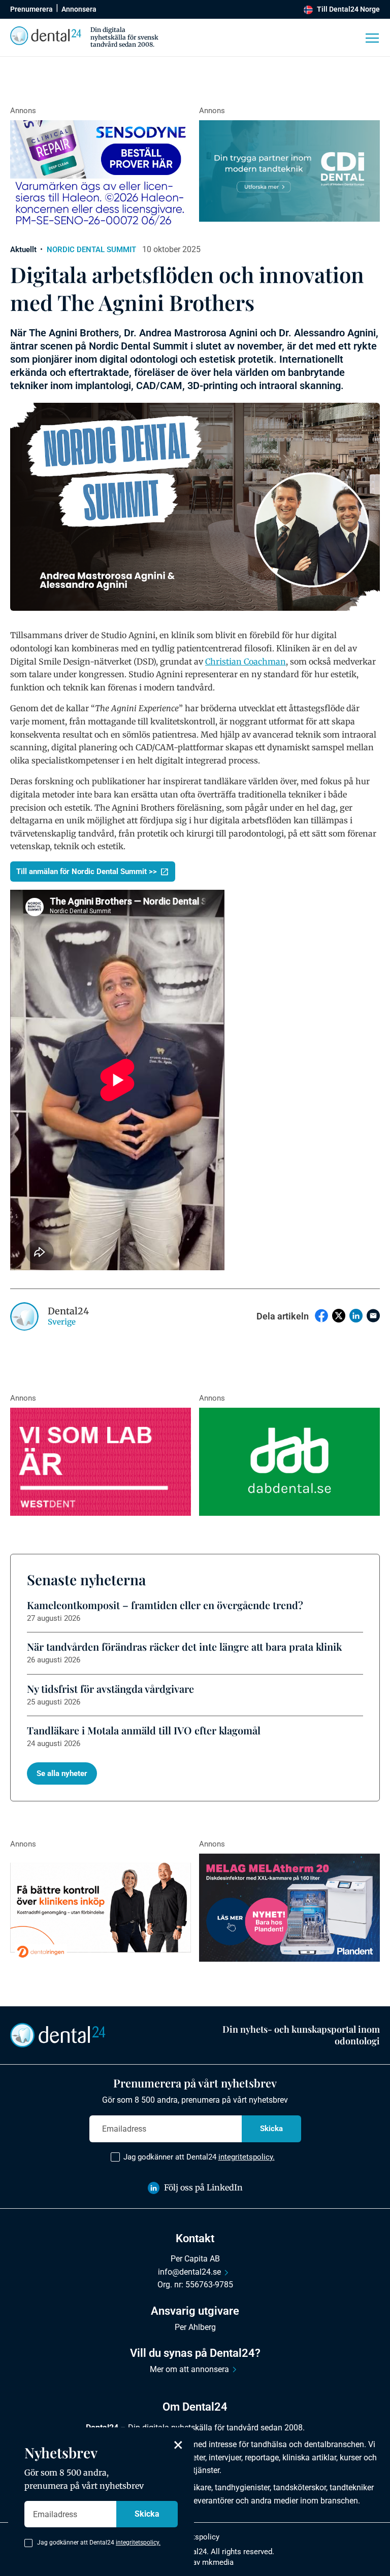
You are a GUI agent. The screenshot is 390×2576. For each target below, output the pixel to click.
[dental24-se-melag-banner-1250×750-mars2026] (289, 1908)
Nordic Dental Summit (91, 250)
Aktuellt (23, 250)
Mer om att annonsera (189, 2369)
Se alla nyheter (62, 1773)
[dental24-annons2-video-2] (289, 171)
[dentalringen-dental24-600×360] (101, 1908)
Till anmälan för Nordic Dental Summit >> (87, 872)
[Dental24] (101, 1462)
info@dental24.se (189, 2272)
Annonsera (79, 9)
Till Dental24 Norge (348, 9)
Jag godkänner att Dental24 (199, 2157)
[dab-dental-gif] (289, 1462)
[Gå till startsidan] (58, 2035)
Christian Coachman (246, 662)
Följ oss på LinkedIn (203, 2187)
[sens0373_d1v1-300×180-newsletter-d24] (101, 175)
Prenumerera (31, 9)
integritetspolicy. (247, 2157)
